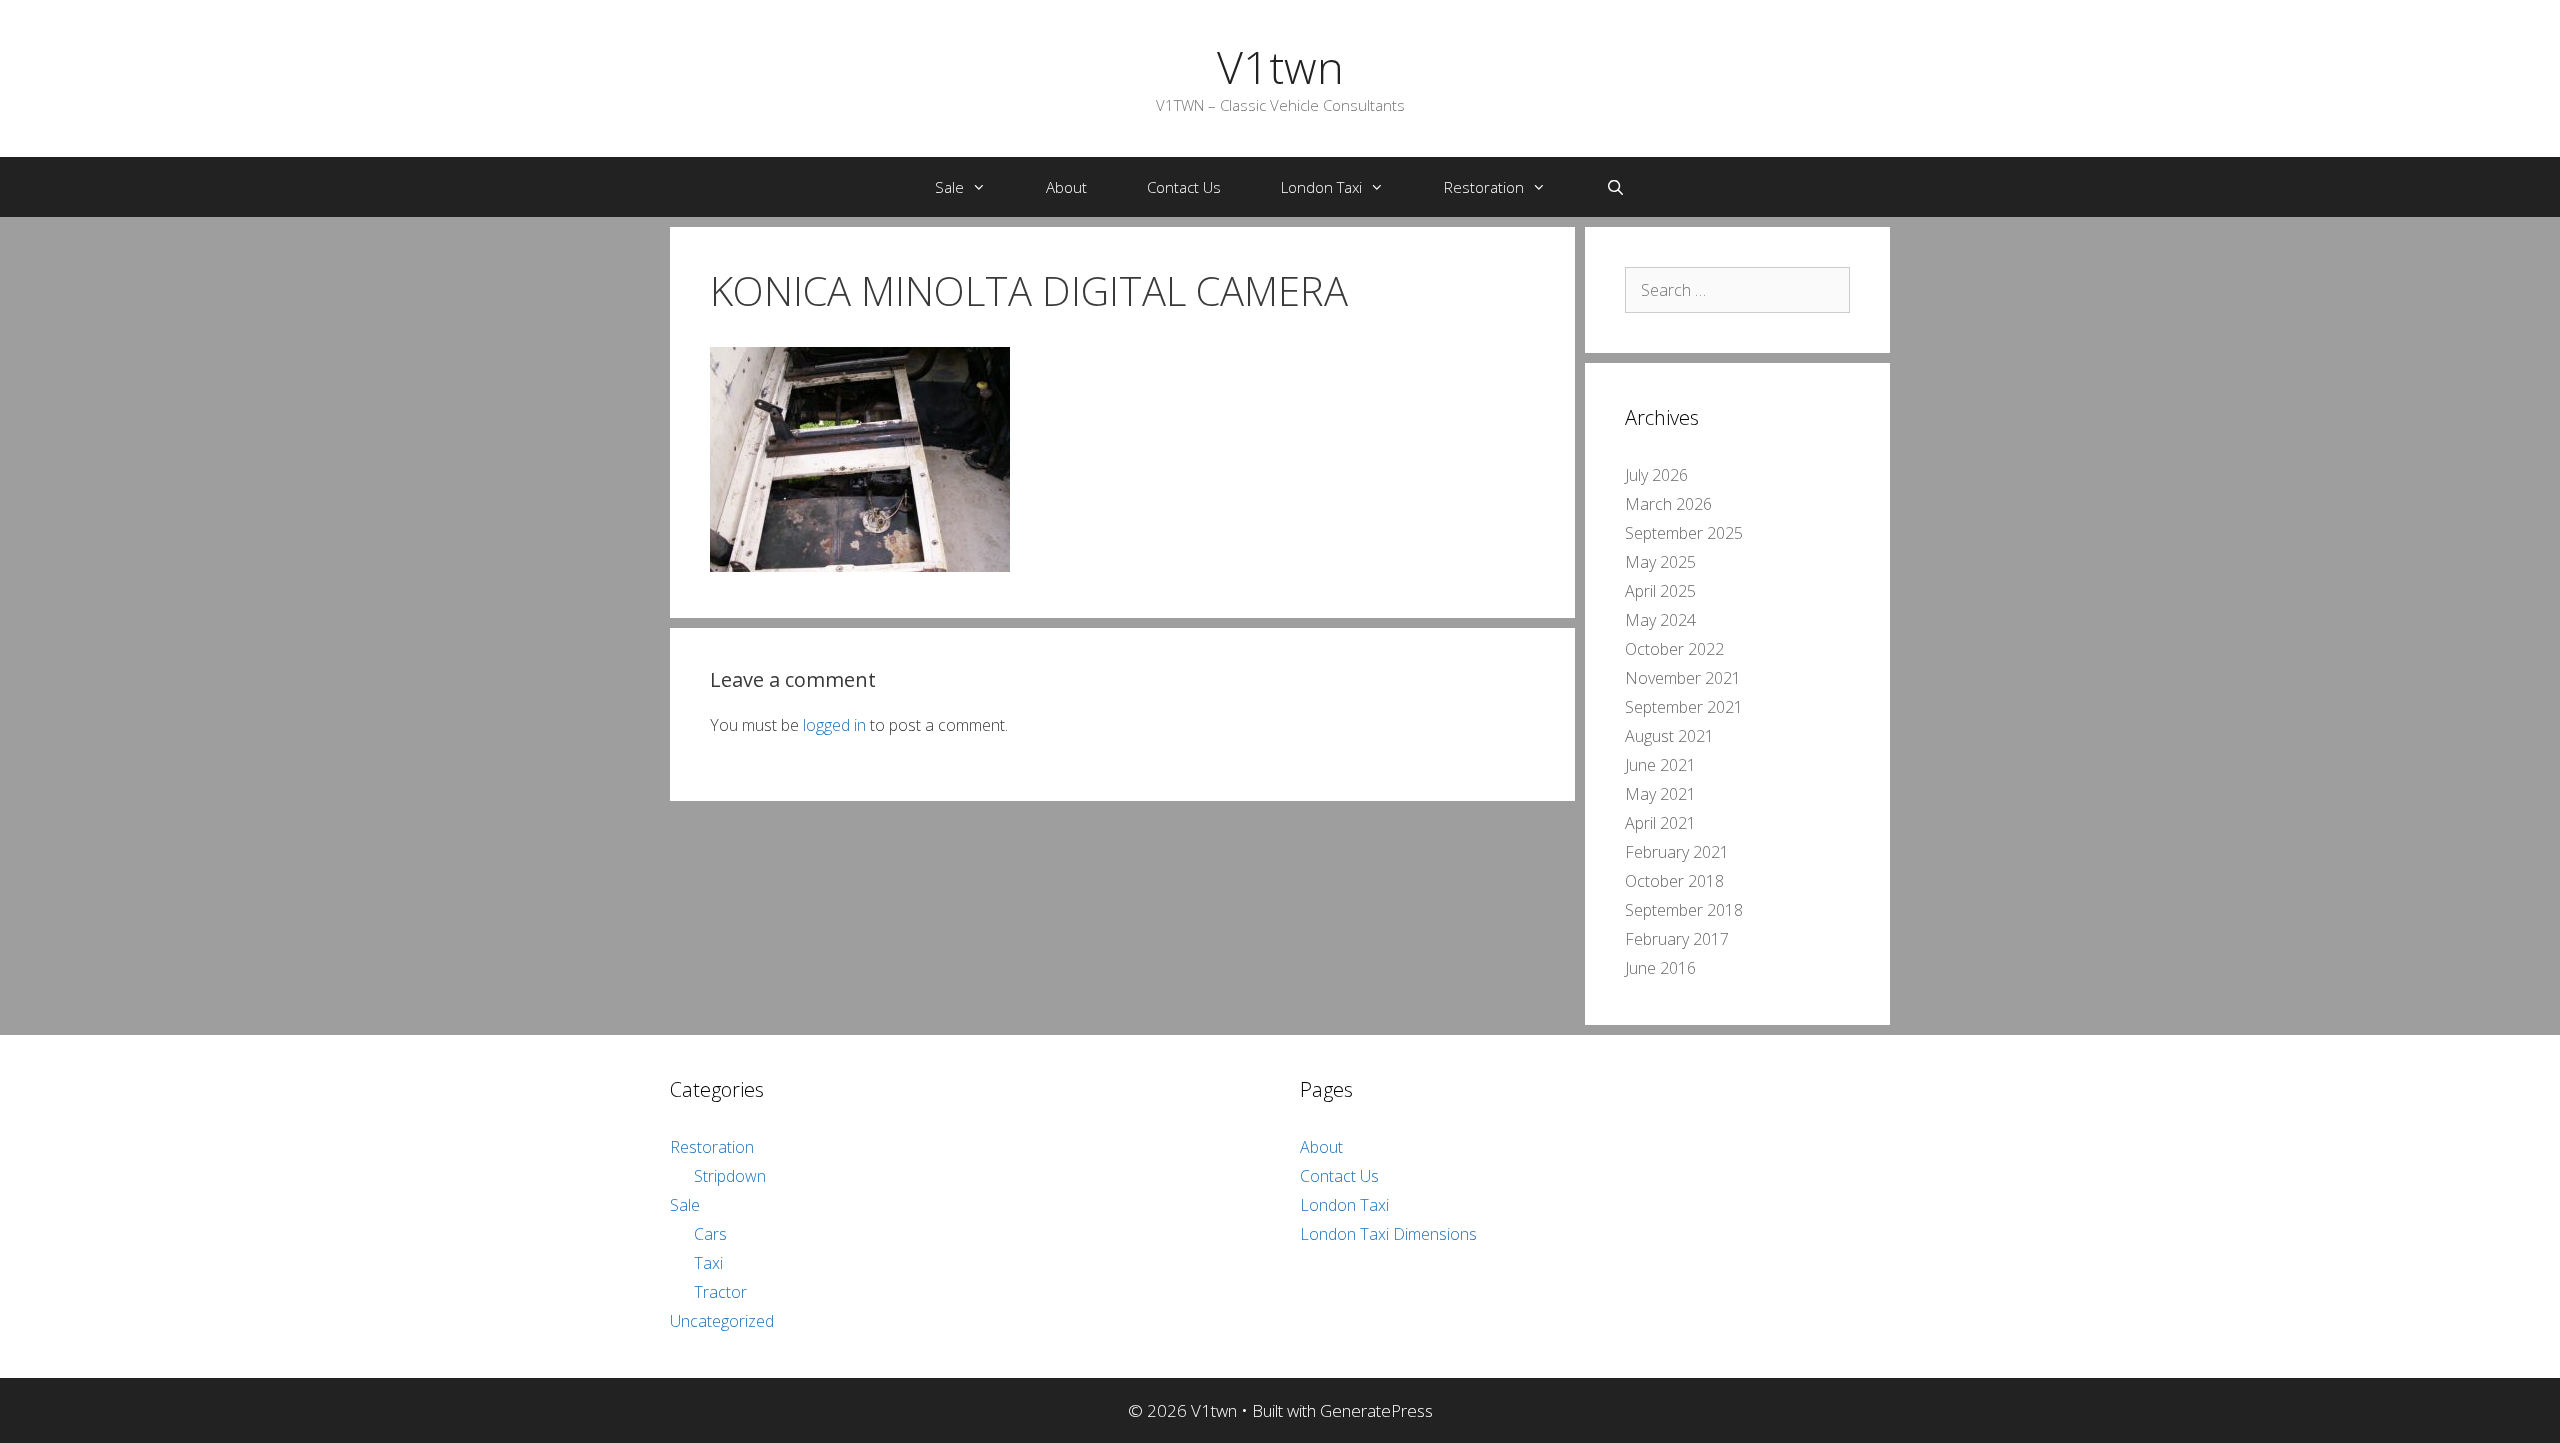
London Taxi (1321, 187)
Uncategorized (722, 1321)
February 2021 (1677, 852)
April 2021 (1660, 823)
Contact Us (1184, 187)
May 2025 (1660, 562)
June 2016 (1660, 968)
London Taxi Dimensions (1388, 1234)
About (1066, 187)
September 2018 (1684, 910)
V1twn (1280, 66)
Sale (949, 187)
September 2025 (1684, 533)
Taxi (708, 1263)
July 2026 (1656, 475)
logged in (834, 725)
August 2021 (1669, 736)
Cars (710, 1234)
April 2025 (1660, 591)
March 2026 (1668, 504)
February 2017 (1677, 939)
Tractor (720, 1292)
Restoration (1484, 187)
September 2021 (1684, 707)
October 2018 (1674, 881)
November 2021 (1683, 678)
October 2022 (1674, 649)
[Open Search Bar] (1615, 187)
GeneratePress (1376, 1410)
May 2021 (1660, 794)
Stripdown (730, 1176)
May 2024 (1660, 620)
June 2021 (1660, 765)
